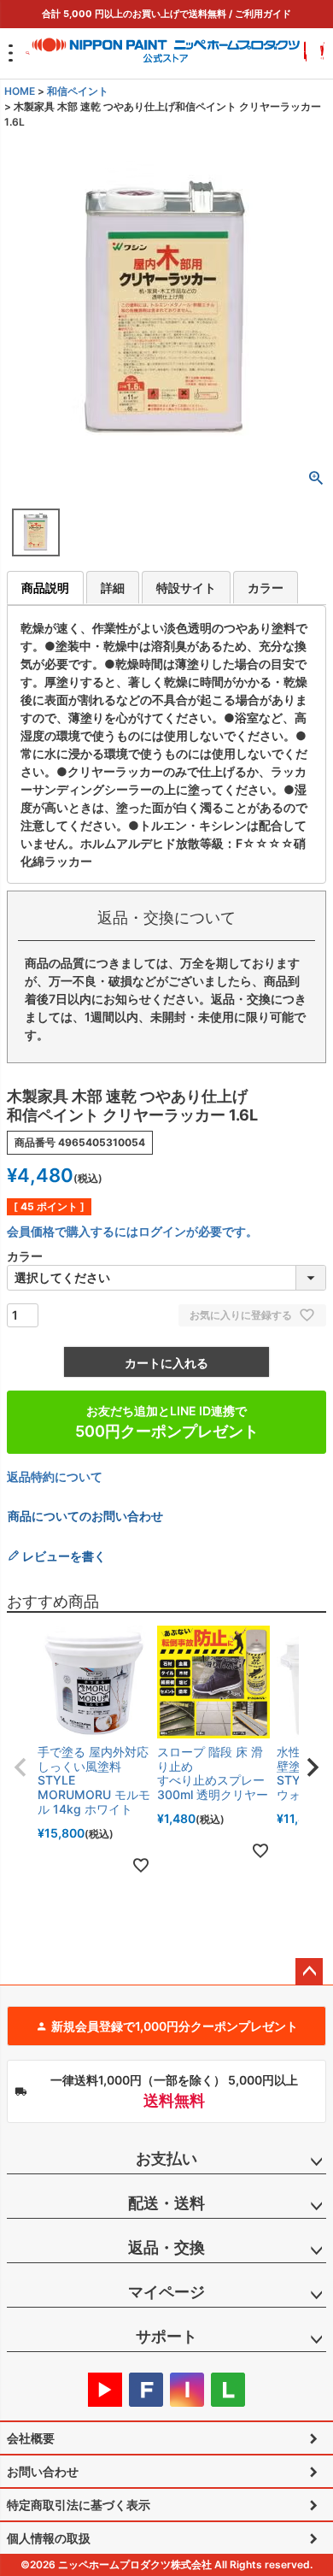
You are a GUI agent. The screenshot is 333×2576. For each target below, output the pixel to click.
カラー (266, 588)
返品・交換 (166, 2247)
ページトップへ (309, 1972)
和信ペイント (78, 91)
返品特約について (55, 1476)
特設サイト (186, 588)
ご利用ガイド (263, 14)
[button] (20, 1767)
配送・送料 (166, 2203)
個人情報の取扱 (49, 2538)
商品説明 (45, 588)
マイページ (166, 2292)
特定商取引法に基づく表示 (79, 2505)
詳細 (113, 588)
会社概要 (31, 2438)
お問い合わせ (43, 2471)
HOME (20, 91)
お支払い (166, 2158)
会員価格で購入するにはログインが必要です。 (132, 1231)
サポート (166, 2336)
